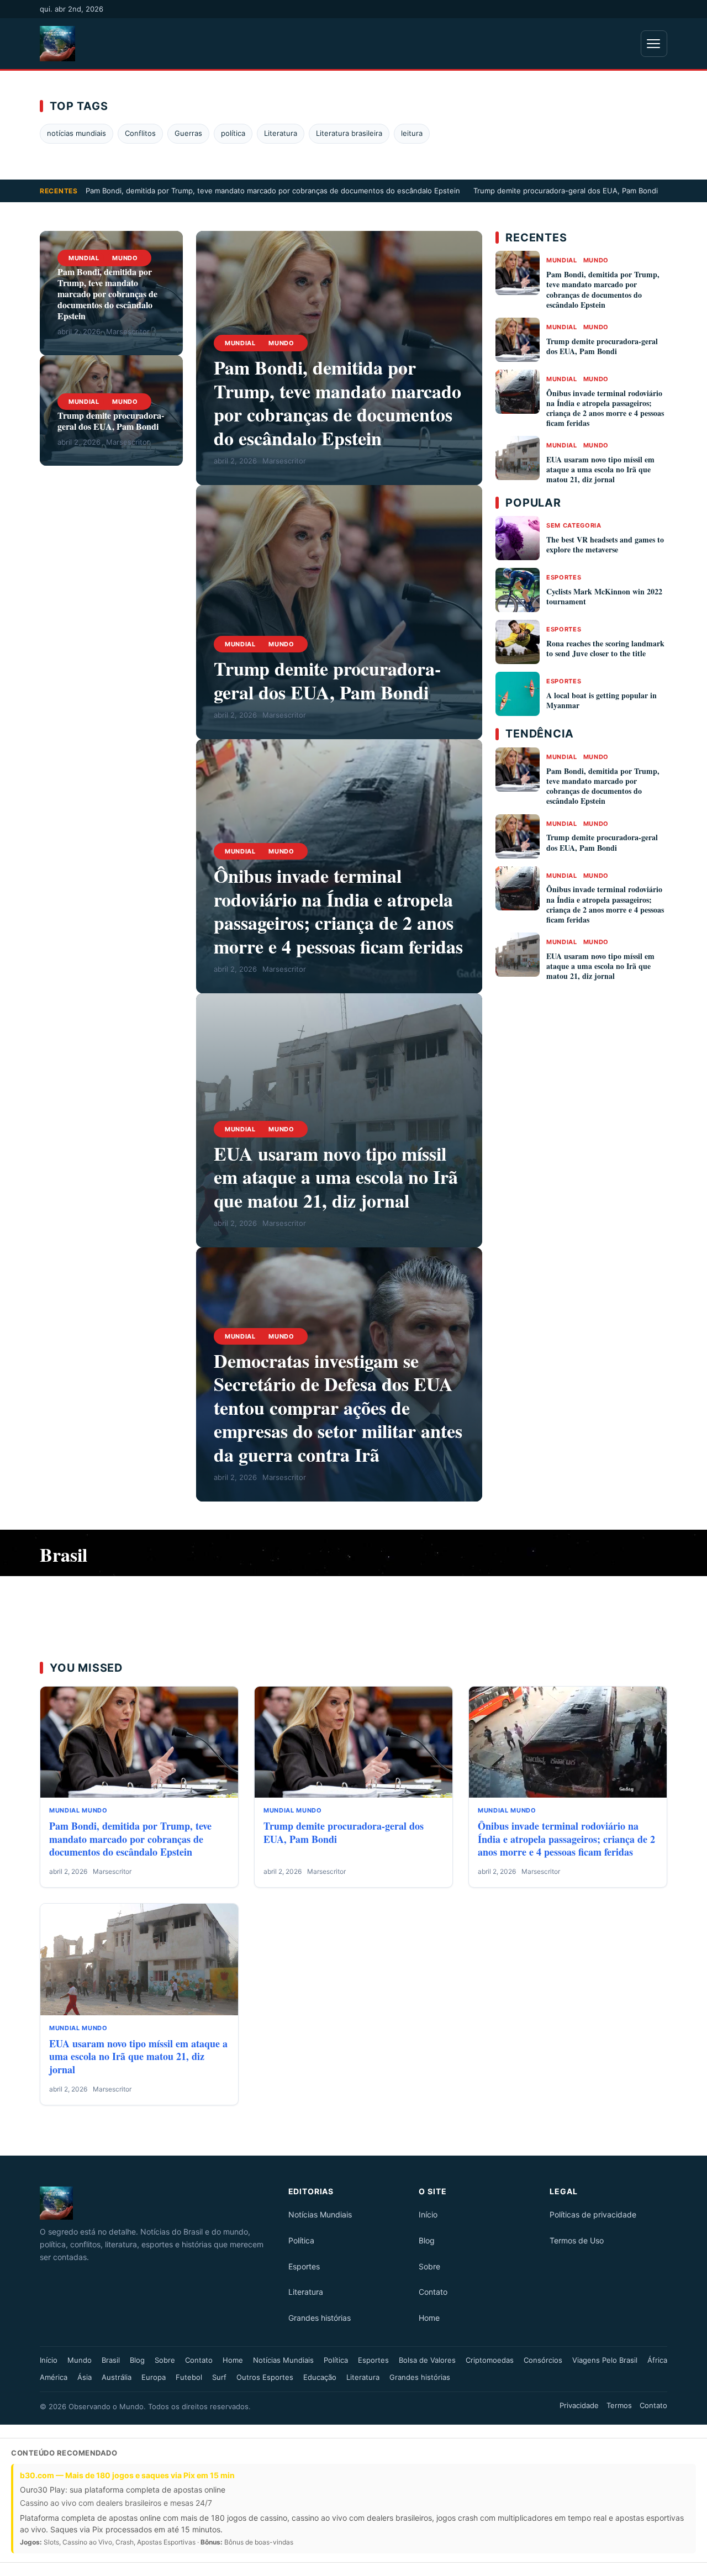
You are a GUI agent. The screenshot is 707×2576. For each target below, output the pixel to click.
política (233, 133)
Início (428, 2214)
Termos (619, 2405)
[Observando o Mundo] (157, 2203)
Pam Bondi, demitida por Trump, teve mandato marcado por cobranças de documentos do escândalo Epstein (273, 191)
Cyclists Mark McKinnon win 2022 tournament (604, 596)
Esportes (564, 577)
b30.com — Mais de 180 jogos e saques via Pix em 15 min (127, 2475)
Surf (219, 2377)
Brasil (111, 2360)
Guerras (188, 133)
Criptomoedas (490, 2360)
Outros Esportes (265, 2377)
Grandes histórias (320, 2318)
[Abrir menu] (654, 44)
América (54, 2377)
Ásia (85, 2377)
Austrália (117, 2377)
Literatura (281, 133)
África (657, 2360)
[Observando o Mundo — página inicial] (57, 44)
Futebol (189, 2377)
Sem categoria (574, 525)
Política (301, 2240)
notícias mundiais (76, 133)
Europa (154, 2377)
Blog (427, 2240)
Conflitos (140, 133)
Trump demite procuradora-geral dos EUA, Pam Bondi (566, 191)
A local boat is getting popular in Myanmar (602, 700)
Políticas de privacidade (593, 2214)
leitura (412, 133)
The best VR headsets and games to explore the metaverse (605, 544)
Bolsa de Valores (427, 2360)
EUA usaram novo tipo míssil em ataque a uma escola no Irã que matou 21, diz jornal (336, 1177)
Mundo (125, 258)
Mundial (84, 258)
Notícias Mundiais (320, 2214)
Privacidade (579, 2405)
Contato (433, 2292)
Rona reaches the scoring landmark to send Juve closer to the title (605, 648)
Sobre (429, 2266)
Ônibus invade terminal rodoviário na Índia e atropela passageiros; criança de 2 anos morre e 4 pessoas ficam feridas (338, 911)
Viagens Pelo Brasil (605, 2360)
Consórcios (543, 2360)
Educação (320, 2377)
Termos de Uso (577, 2240)
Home (429, 2318)
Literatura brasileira (349, 133)
